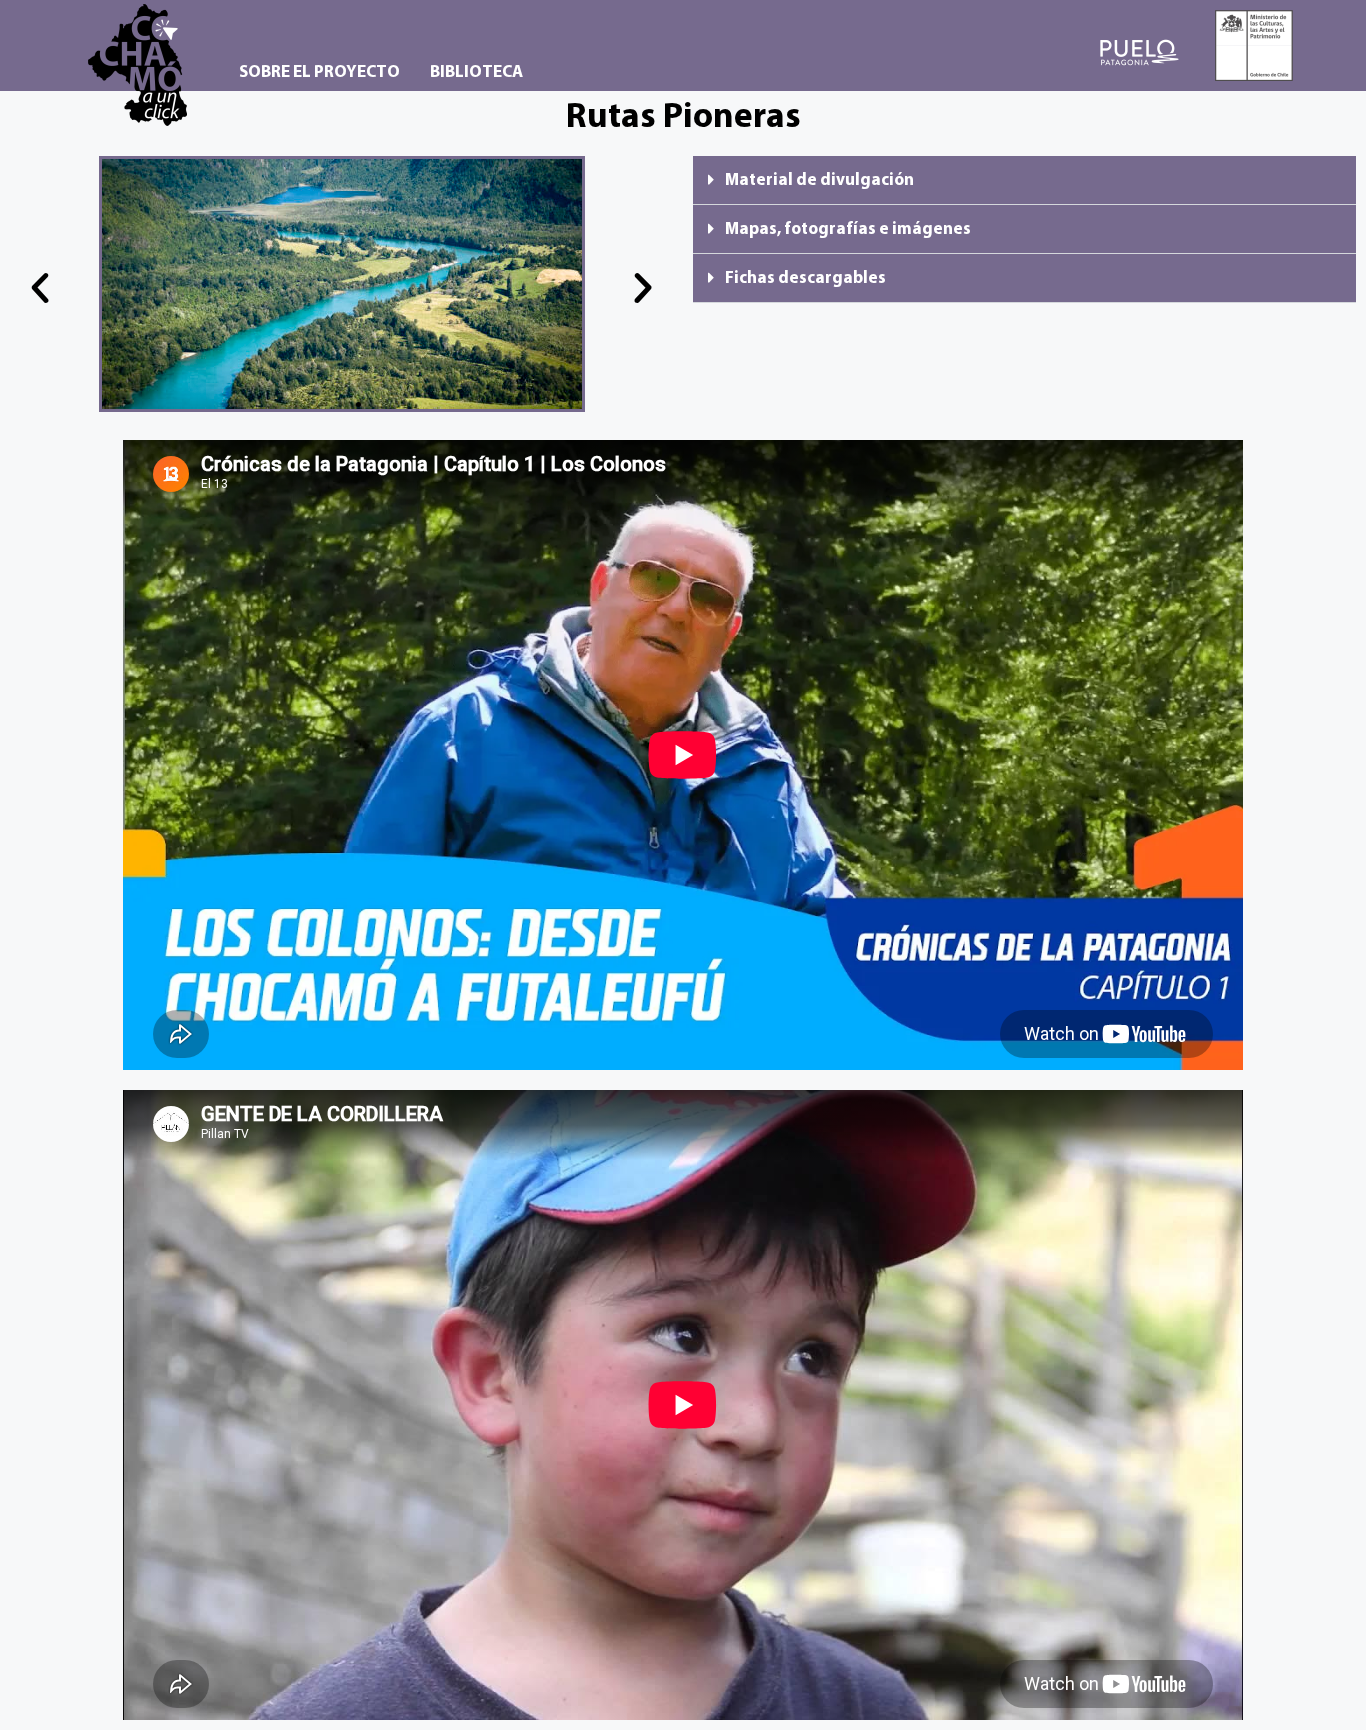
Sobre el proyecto (319, 72)
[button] (40, 288)
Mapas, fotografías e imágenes (848, 229)
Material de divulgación (819, 180)
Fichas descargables (805, 278)
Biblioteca (476, 72)
